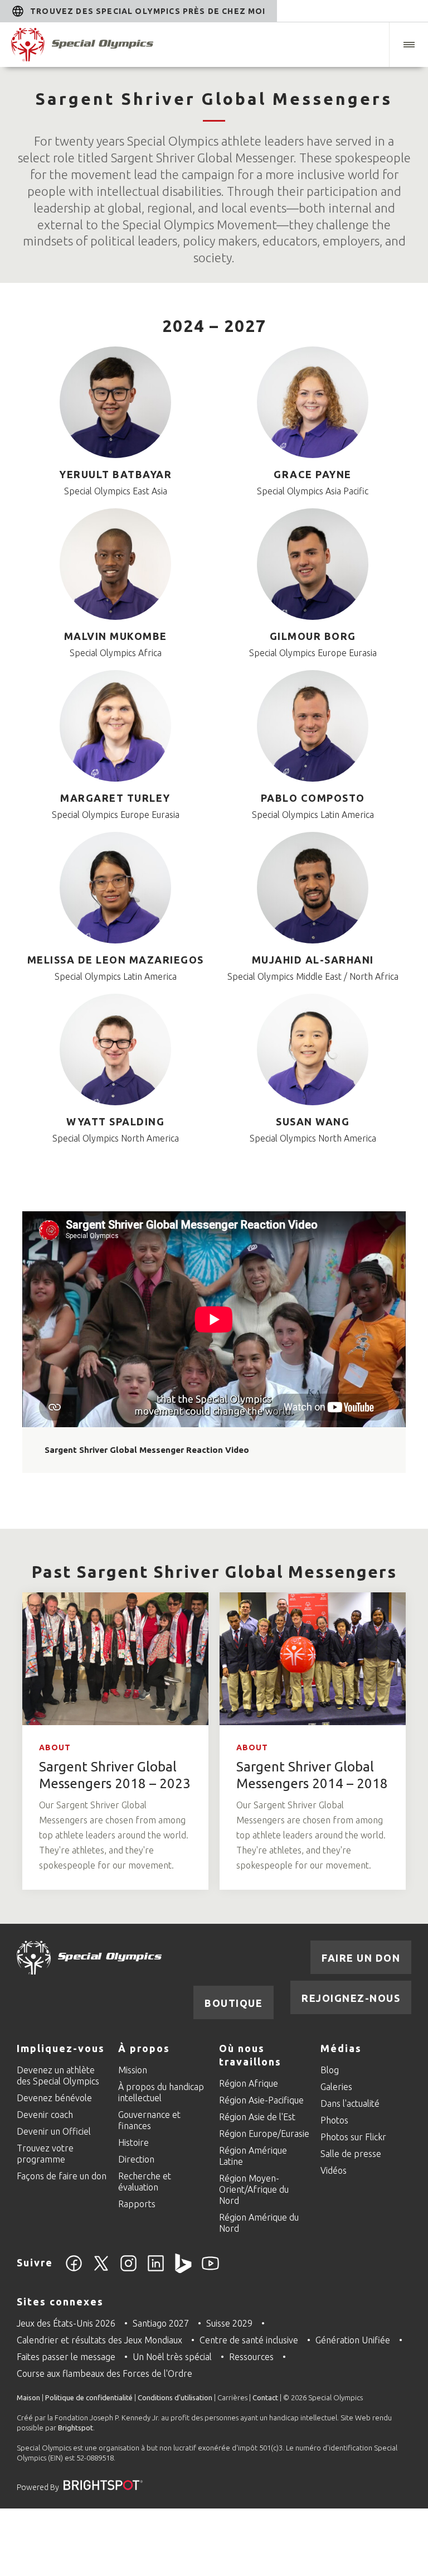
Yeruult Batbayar (115, 474)
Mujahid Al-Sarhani (313, 960)
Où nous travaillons (250, 2055)
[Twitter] (101, 2270)
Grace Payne (313, 474)
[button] (408, 45)
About (55, 1747)
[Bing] (183, 2270)
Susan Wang (313, 1121)
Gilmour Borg (313, 636)
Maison (28, 2397)
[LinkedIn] (156, 2270)
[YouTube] (210, 2270)
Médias (341, 2048)
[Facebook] (74, 2270)
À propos (144, 2048)
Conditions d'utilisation (175, 2397)
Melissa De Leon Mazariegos (116, 960)
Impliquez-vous (61, 2048)
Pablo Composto (313, 798)
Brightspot (76, 2428)
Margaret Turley (115, 798)
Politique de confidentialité (89, 2397)
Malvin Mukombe (116, 636)
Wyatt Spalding (115, 1121)
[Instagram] (128, 2270)
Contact (265, 2397)
